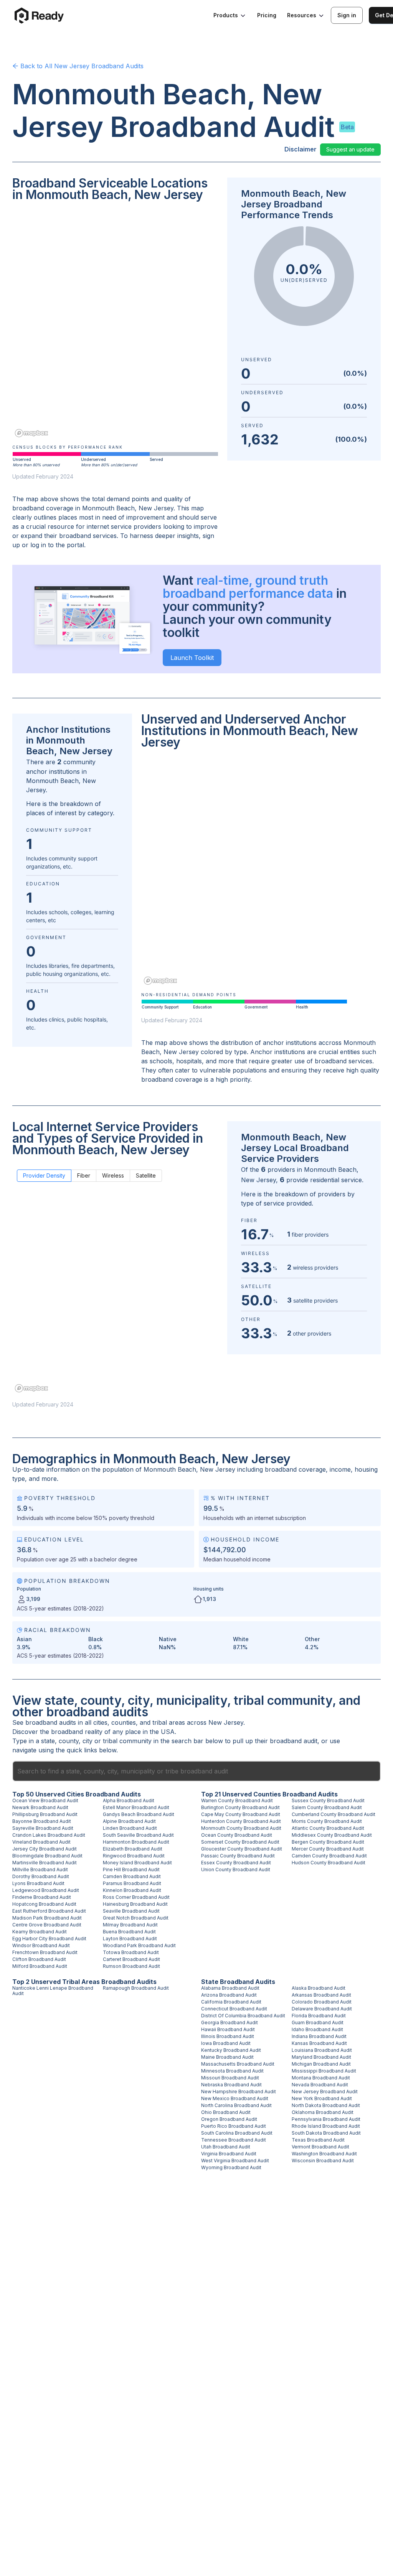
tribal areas (169, 1722)
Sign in (347, 15)
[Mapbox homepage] (31, 433)
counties (124, 1722)
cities (100, 1722)
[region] (115, 325)
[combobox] (196, 1771)
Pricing (267, 15)
